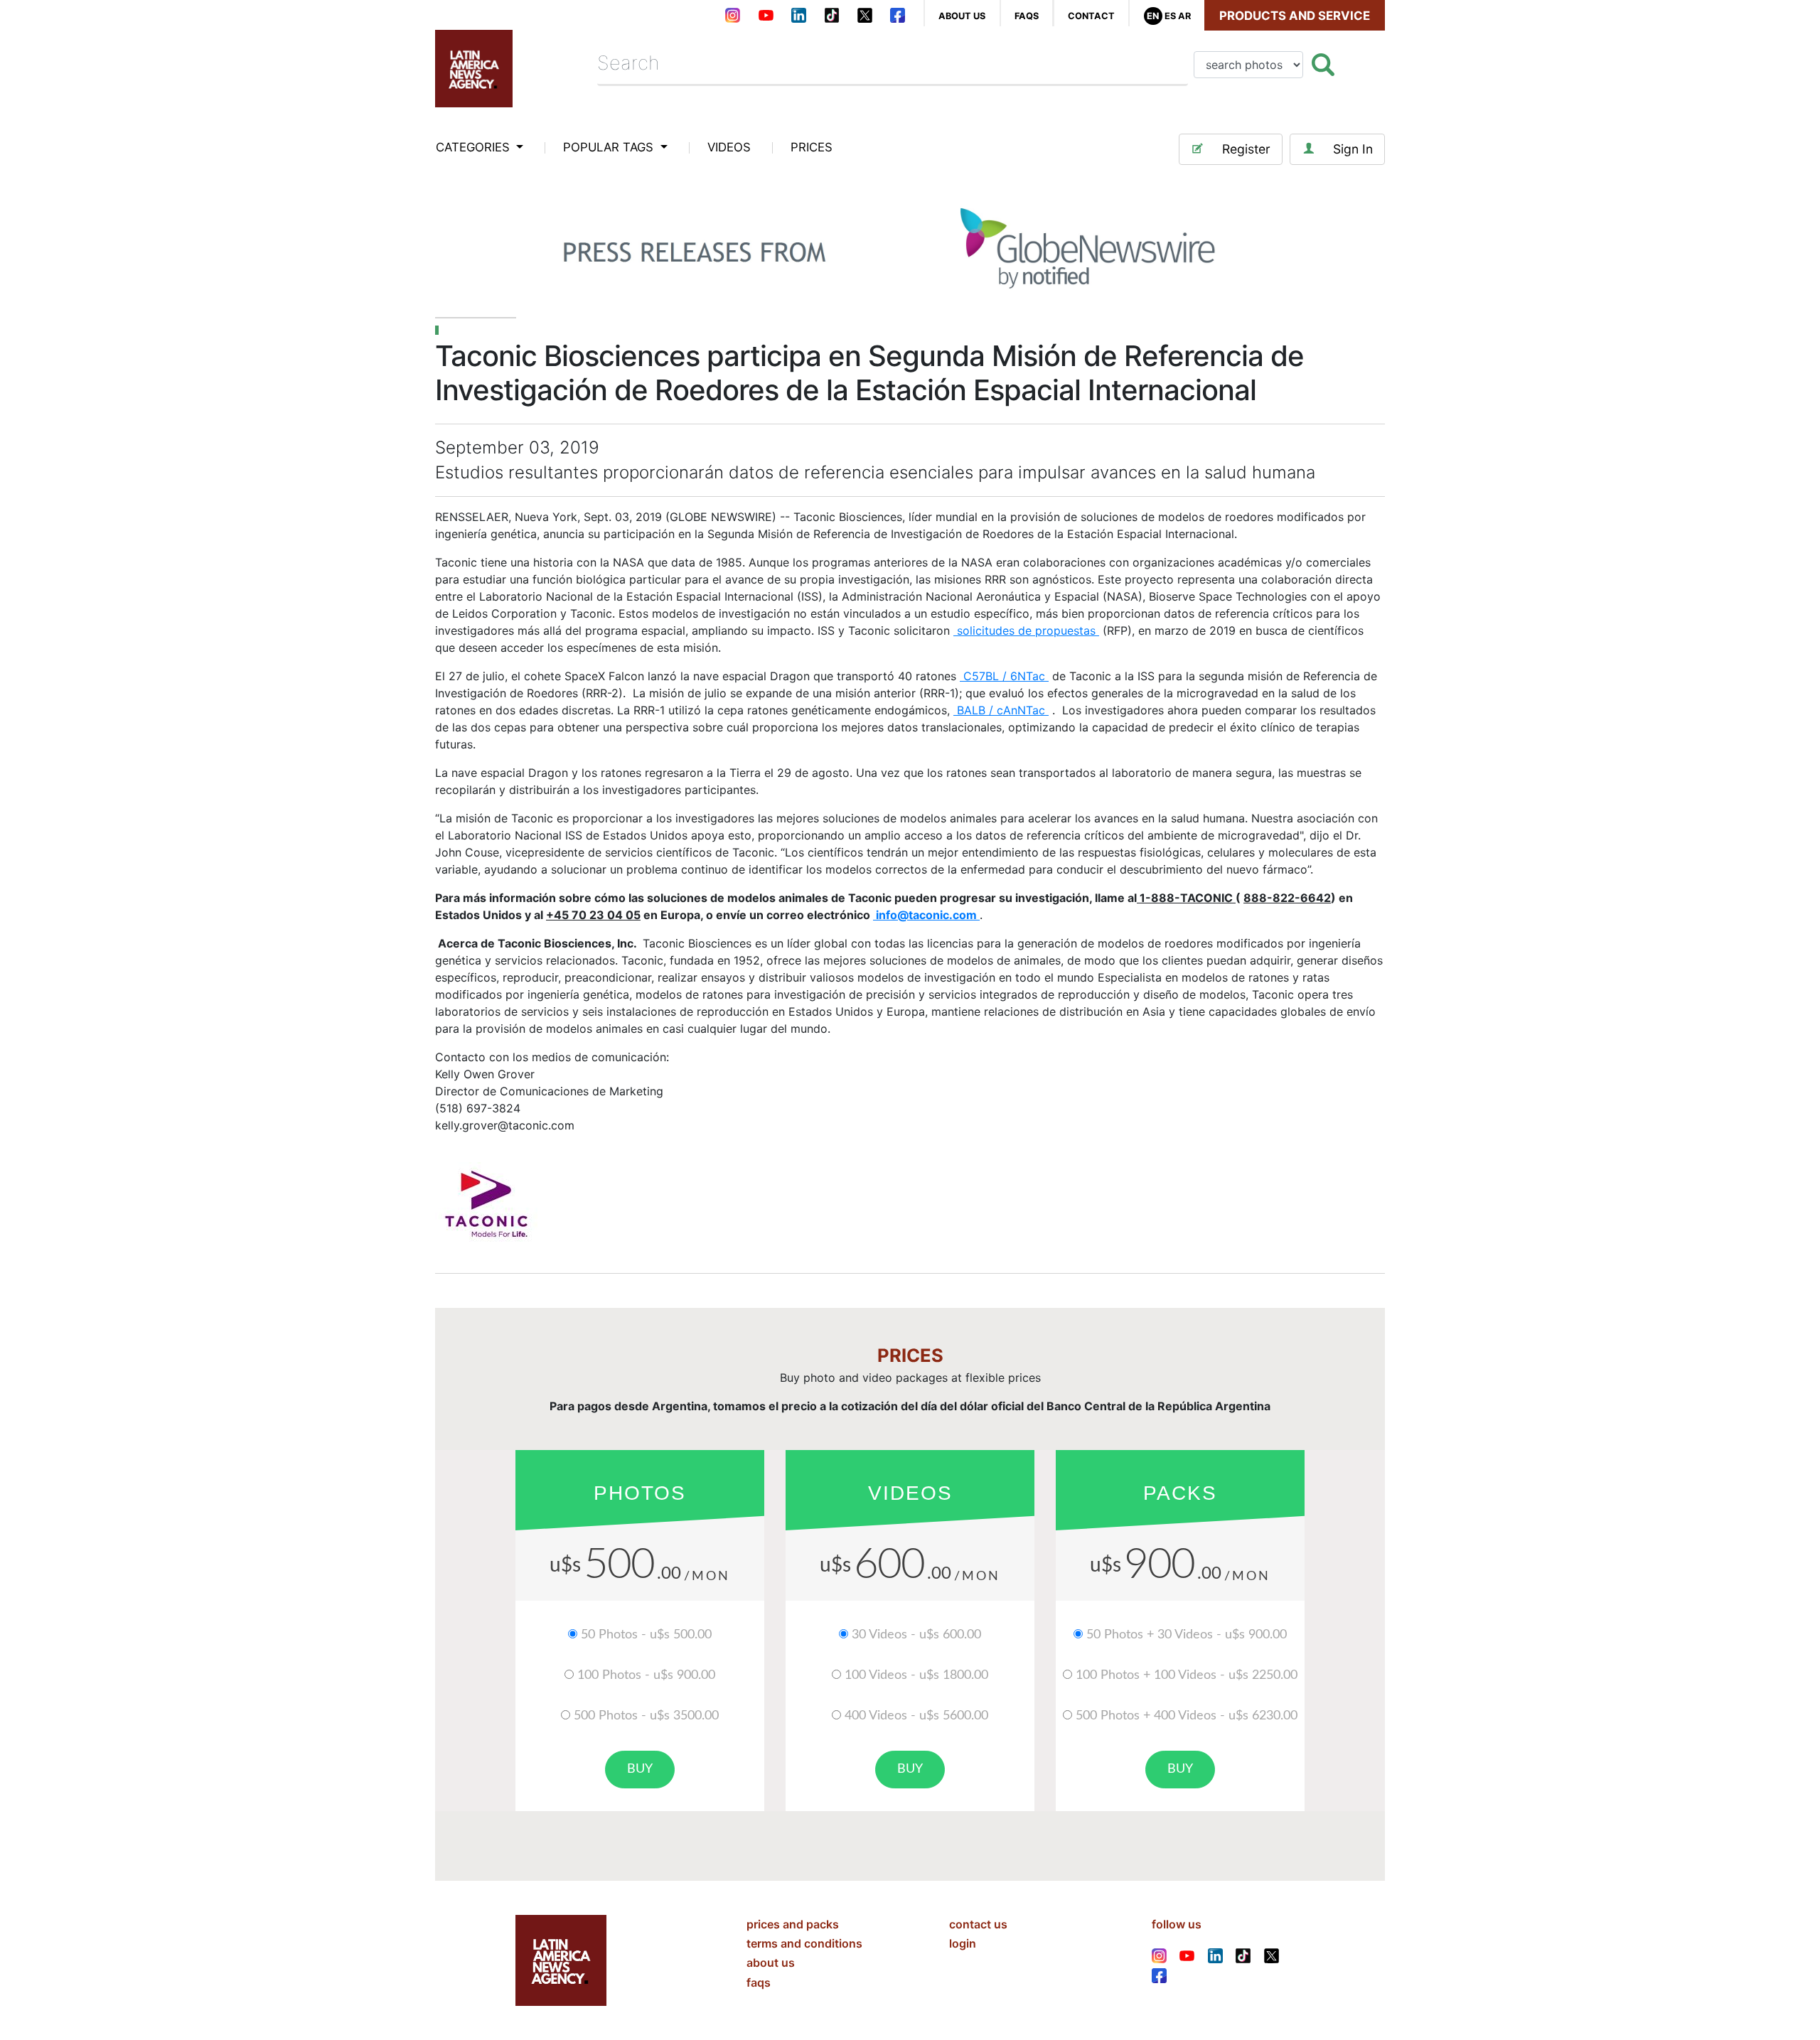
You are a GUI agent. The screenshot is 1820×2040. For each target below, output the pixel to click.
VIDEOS (729, 147)
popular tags (610, 147)
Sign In (1353, 149)
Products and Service (1295, 16)
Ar (1184, 16)
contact (1091, 16)
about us (962, 16)
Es (1170, 16)
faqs (1027, 16)
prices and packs (793, 1924)
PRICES (812, 147)
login (963, 1943)
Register (1246, 149)
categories (475, 147)
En (1153, 16)
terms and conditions (804, 1943)
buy (640, 1769)
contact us (978, 1924)
